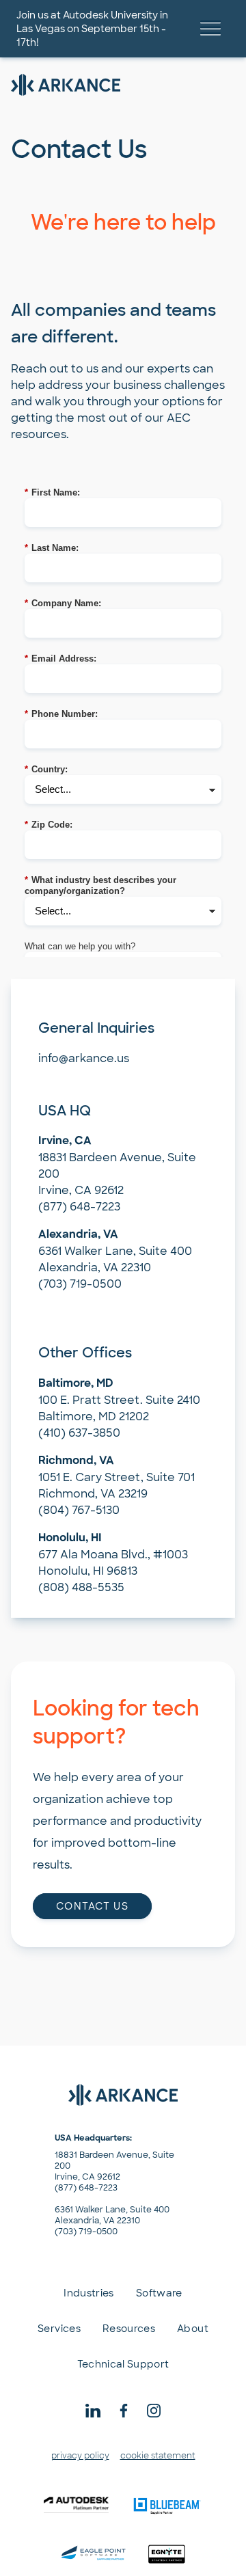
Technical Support (123, 2364)
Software (159, 2293)
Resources (129, 2329)
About (193, 2329)
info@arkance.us (84, 1058)
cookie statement (158, 2456)
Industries (89, 2293)
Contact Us (92, 1906)
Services (59, 2329)
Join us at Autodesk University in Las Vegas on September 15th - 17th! (92, 29)
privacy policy (80, 2456)
